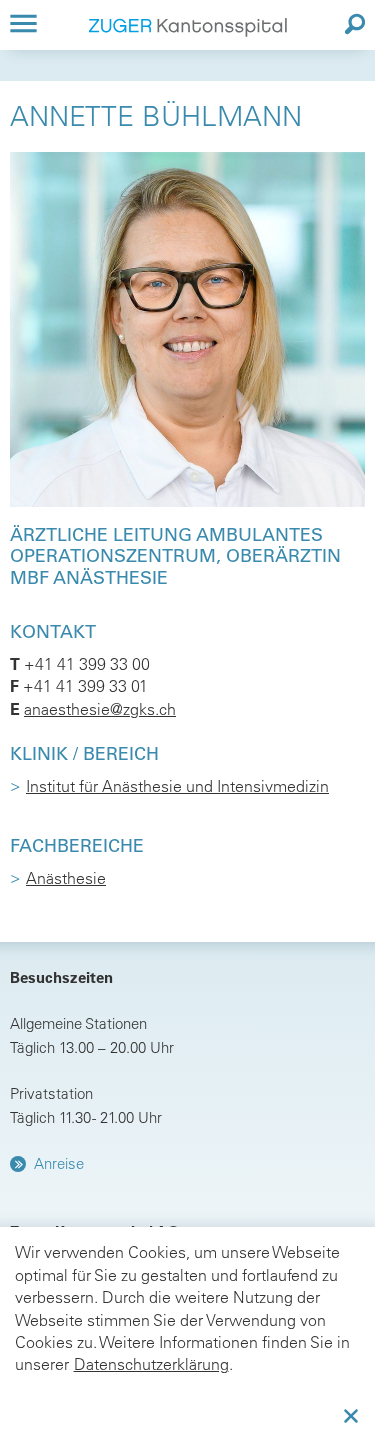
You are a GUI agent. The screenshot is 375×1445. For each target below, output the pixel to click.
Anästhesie (66, 878)
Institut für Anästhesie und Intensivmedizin (177, 786)
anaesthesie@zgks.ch (100, 709)
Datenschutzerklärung (151, 1364)
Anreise (59, 1163)
